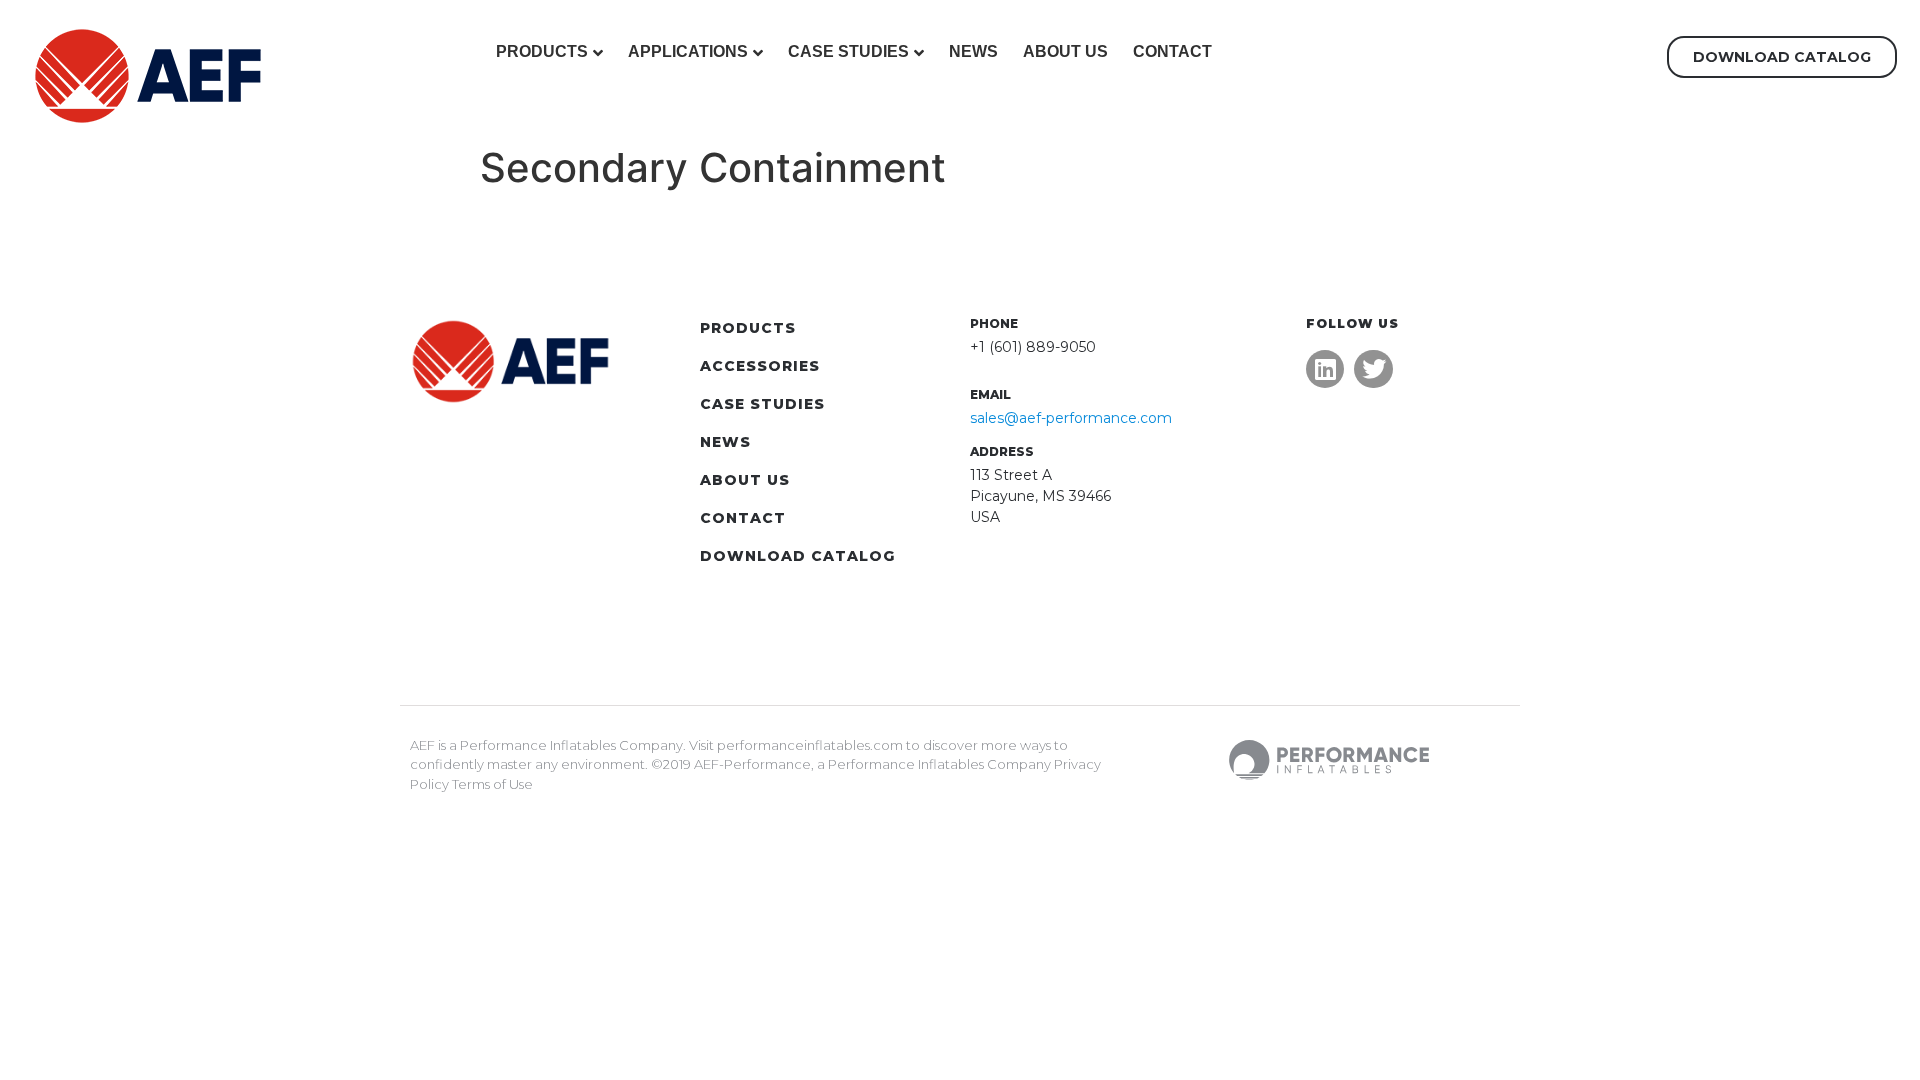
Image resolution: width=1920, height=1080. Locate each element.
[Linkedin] (1325, 369)
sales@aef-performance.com (1071, 418)
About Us (1065, 51)
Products (542, 51)
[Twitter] (1373, 369)
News (973, 51)
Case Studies (848, 51)
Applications (688, 51)
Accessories (760, 366)
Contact (1172, 51)
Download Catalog (797, 556)
